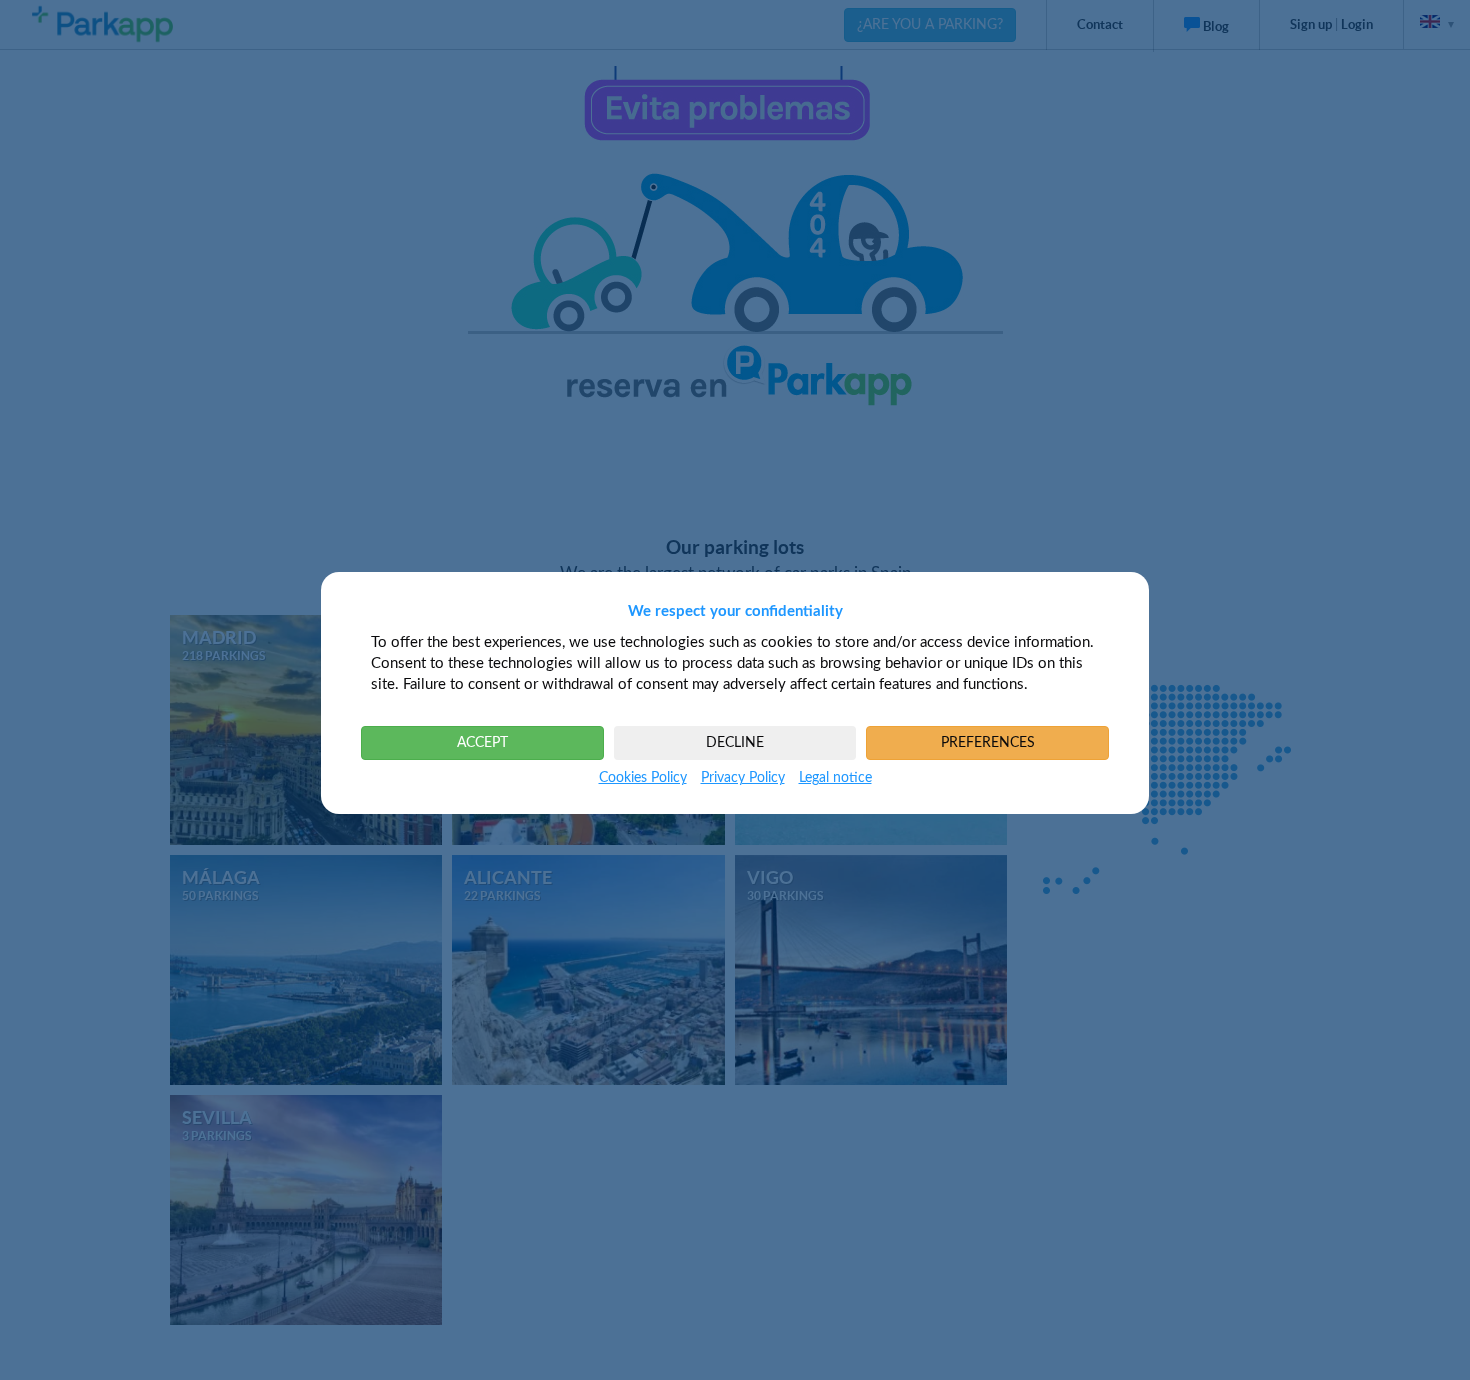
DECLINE (735, 743)
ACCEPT (482, 743)
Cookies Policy (643, 778)
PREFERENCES (988, 743)
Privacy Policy (743, 778)
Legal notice (835, 778)
